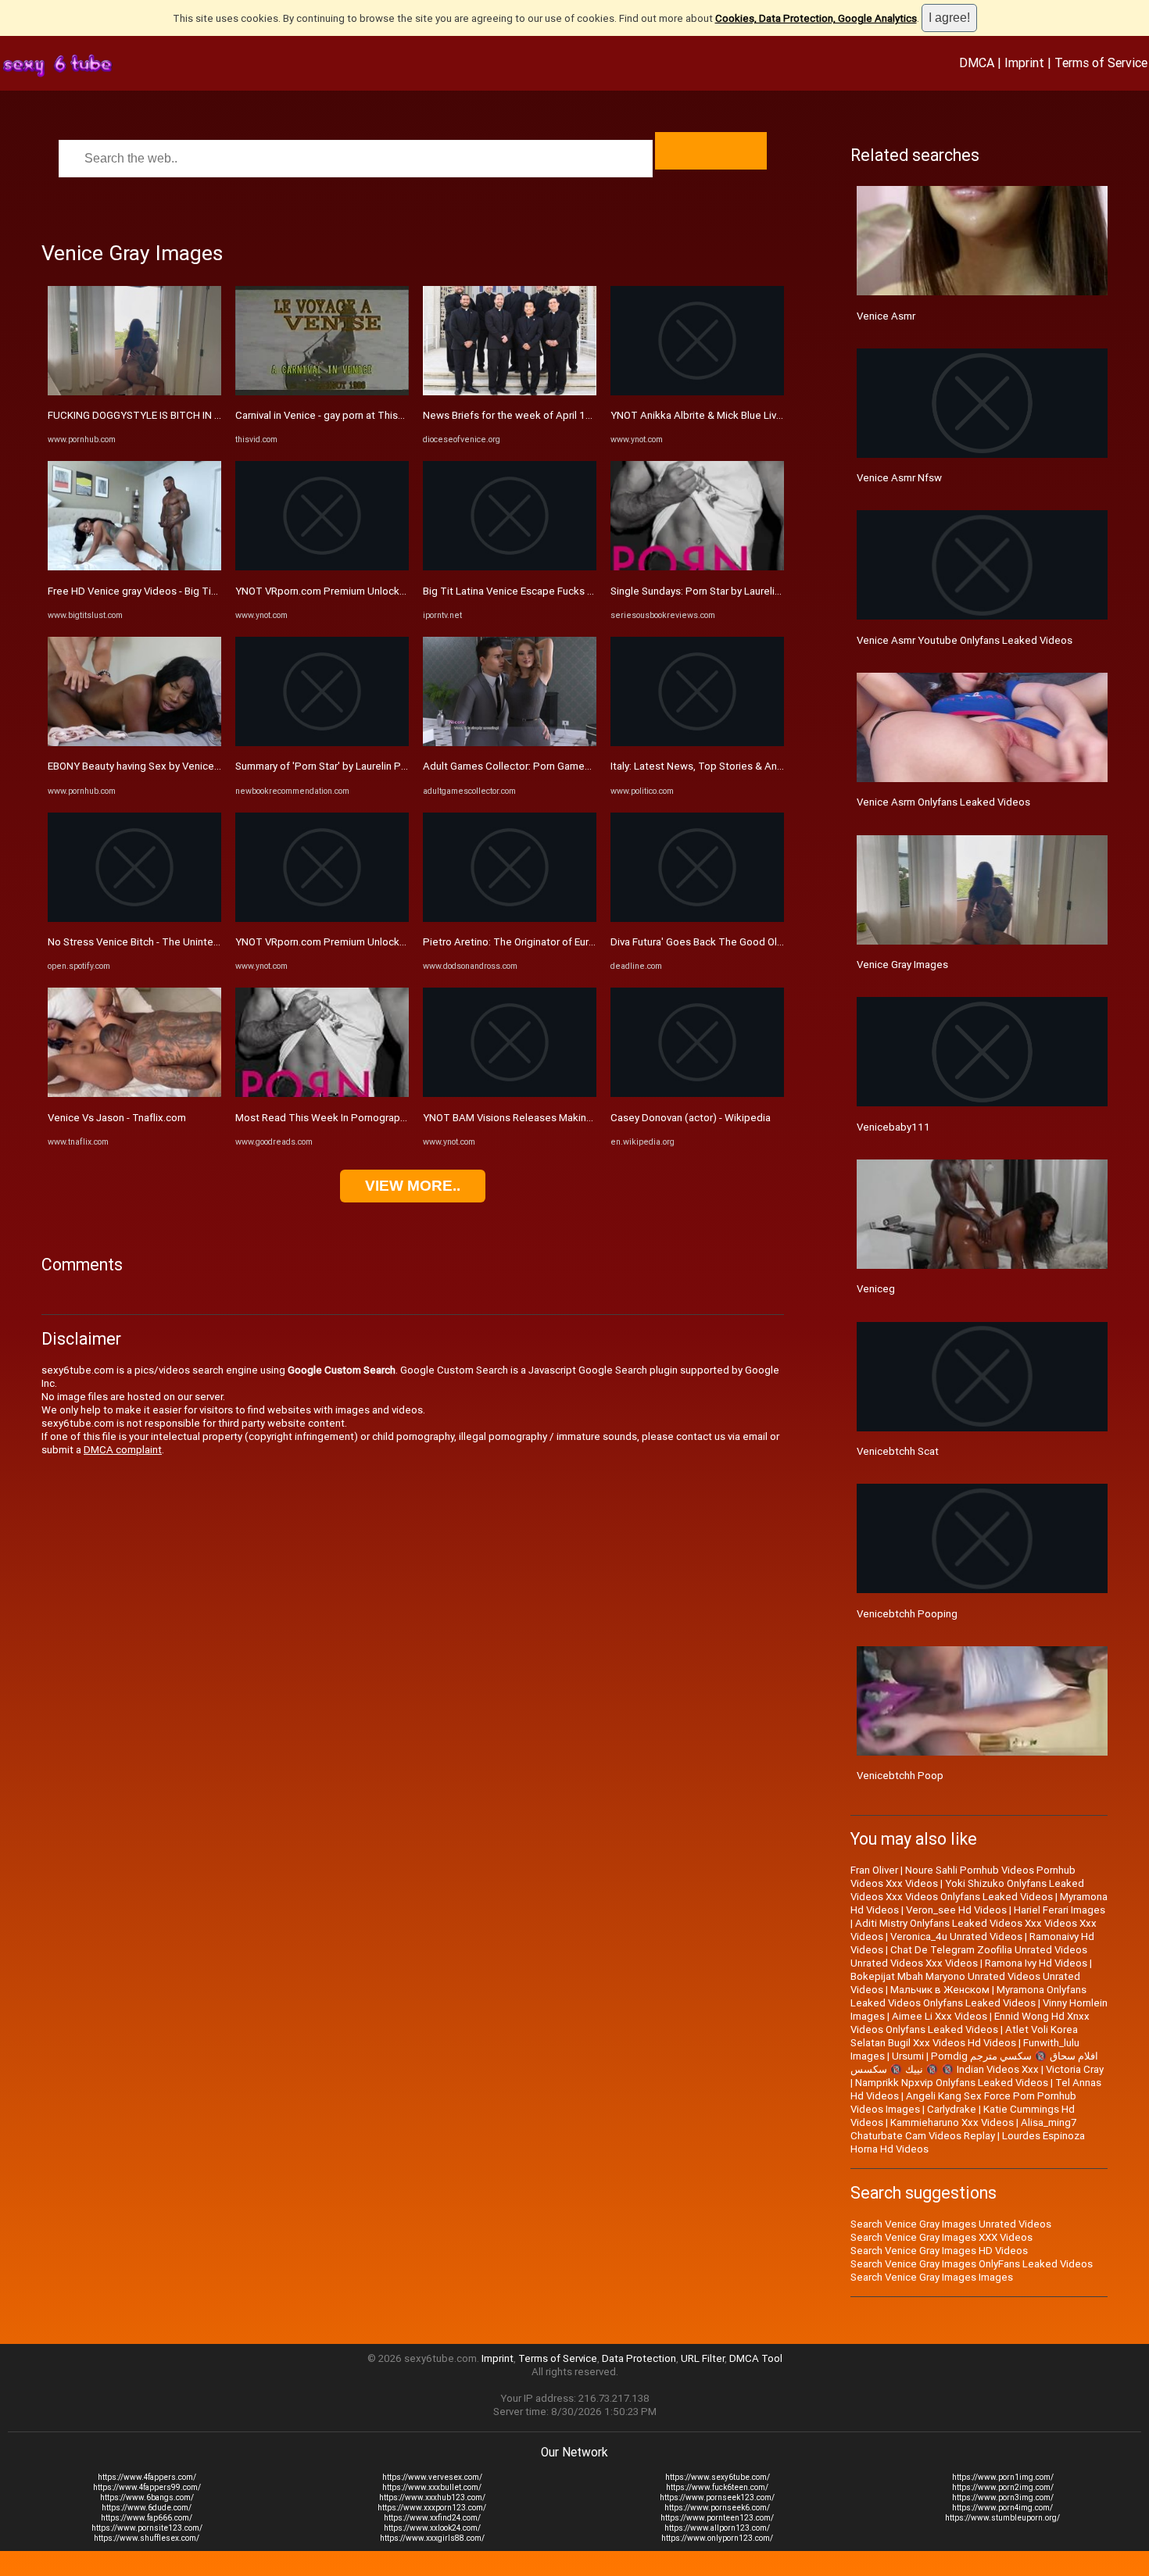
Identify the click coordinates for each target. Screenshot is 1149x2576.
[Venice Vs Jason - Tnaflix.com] (134, 1093)
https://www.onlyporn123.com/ (717, 2538)
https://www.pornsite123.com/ (147, 2528)
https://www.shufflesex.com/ (147, 2538)
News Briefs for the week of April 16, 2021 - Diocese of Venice (568, 415)
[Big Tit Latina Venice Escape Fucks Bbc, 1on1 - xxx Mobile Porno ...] (510, 567)
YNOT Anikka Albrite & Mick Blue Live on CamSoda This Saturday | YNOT (777, 415)
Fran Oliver (874, 1870)
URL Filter (703, 2358)
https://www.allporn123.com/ (717, 2528)
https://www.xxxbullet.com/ (432, 2487)
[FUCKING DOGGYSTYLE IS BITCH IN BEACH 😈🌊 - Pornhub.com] (134, 392)
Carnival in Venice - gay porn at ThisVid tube (336, 415)
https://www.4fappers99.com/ (147, 2487)
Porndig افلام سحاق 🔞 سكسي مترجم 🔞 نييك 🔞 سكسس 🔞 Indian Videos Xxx (974, 2063)
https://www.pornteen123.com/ (717, 2518)
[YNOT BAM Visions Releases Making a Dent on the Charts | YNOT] (510, 1093)
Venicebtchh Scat (898, 1451)
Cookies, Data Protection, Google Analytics (816, 18)
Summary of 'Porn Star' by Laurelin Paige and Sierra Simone (371, 766)
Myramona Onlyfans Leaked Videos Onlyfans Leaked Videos (968, 1996)
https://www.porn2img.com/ (1003, 2487)
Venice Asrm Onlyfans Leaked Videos (943, 802)
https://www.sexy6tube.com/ (718, 2477)
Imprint (1024, 63)
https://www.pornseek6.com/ (717, 2508)
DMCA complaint (123, 1450)
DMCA (977, 63)
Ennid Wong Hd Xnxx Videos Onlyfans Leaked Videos (970, 2023)
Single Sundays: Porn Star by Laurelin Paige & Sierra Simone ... (753, 591)
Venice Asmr (886, 316)
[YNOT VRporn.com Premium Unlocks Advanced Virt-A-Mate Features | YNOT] (322, 567)
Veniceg (876, 1289)
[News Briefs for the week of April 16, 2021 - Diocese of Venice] (510, 392)
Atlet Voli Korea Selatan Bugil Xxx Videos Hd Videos (964, 2036)
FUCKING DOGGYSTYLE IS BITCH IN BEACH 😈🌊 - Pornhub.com (197, 415)
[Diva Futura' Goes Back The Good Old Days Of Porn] (697, 918)
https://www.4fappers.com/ (147, 2477)
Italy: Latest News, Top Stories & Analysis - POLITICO (733, 766)
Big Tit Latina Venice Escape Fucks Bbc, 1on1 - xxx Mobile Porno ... (578, 591)
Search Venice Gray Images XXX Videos (941, 2237)
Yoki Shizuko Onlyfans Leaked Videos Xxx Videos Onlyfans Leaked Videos (967, 1890)
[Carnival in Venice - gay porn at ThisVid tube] (322, 392)
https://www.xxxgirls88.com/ (432, 2538)
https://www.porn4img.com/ (1002, 2508)
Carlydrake (952, 2109)
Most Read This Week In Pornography (323, 1118)
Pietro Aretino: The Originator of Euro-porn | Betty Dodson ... (561, 942)
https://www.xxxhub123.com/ (432, 2497)
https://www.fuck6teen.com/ (717, 2487)
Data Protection (639, 2358)
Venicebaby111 (893, 1127)
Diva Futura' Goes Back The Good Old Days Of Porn (728, 942)
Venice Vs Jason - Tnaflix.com (117, 1118)
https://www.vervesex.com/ (432, 2477)
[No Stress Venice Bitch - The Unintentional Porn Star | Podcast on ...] (134, 918)
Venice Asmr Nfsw (899, 478)
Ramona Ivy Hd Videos (1036, 1963)
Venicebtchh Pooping (907, 1614)
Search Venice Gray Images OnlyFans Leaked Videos (972, 2264)
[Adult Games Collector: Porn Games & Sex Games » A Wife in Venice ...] (510, 743)
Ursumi (908, 2056)
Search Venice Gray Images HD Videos (939, 2251)
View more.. (413, 1186)
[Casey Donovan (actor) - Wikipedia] (697, 1093)
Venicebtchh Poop (900, 1776)
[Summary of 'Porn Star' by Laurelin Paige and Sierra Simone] (322, 743)
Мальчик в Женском (940, 1990)
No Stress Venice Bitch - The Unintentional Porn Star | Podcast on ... (204, 942)
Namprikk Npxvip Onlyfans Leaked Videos (952, 2083)
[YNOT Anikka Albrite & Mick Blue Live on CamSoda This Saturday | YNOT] (697, 392)
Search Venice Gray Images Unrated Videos (951, 2224)
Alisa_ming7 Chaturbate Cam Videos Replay (963, 2129)
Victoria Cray (1075, 2069)
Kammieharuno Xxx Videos (952, 2122)
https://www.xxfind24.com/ (432, 2518)
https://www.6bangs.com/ (147, 2497)
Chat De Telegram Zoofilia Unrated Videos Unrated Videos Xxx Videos (969, 1956)
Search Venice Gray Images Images (932, 2277)
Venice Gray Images (902, 965)
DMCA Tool (756, 2358)
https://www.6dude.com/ (147, 2508)
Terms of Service (1101, 63)
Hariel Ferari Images (1060, 1910)
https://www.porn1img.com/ (1003, 2477)
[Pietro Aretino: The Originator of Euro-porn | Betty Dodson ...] (510, 918)
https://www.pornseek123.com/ (717, 2497)
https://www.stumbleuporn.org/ (1002, 2518)
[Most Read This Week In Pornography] (322, 1093)
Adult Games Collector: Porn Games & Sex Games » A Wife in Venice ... (586, 766)
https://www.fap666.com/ (147, 2518)
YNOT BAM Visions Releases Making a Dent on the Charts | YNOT (574, 1118)
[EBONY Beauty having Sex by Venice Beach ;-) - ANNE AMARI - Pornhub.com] (134, 743)
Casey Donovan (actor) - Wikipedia (691, 1118)
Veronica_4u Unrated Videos (956, 1936)
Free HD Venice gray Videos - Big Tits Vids (145, 591)
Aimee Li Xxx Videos (940, 2016)
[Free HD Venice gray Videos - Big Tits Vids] (134, 567)
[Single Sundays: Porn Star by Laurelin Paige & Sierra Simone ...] (697, 567)
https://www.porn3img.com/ (1003, 2497)
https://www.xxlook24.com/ (432, 2528)
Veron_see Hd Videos (956, 1910)
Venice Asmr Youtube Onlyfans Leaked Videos (965, 640)
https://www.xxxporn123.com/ (432, 2508)
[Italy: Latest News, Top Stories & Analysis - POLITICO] (697, 743)
